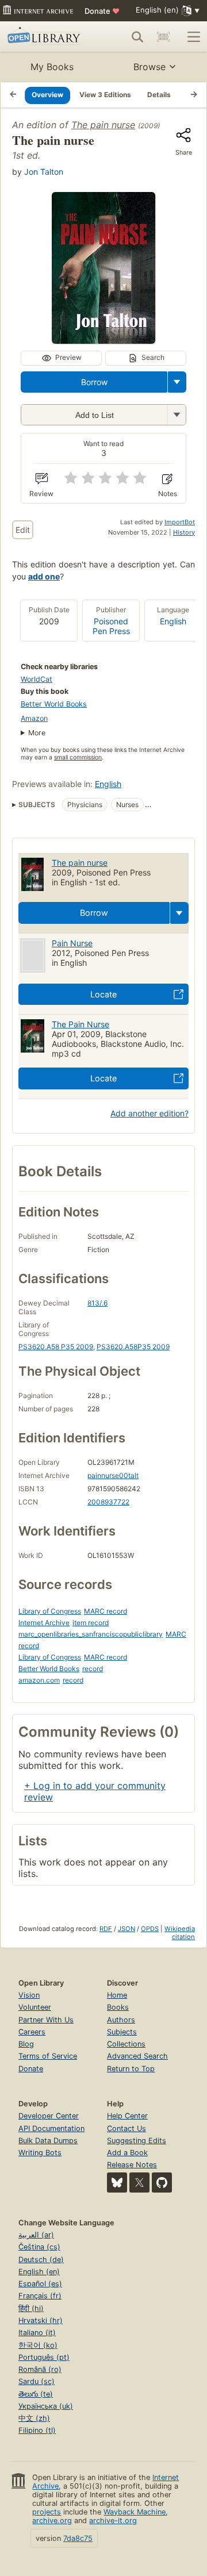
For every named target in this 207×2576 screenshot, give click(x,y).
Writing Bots (40, 2153)
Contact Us (126, 2128)
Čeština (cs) (39, 2247)
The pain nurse (103, 125)
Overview (47, 95)
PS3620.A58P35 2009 (133, 1347)
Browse (149, 67)
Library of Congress (50, 1611)
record (93, 1669)
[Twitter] (139, 2183)
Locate (103, 994)
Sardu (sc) (37, 2381)
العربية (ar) (36, 2235)
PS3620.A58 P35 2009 (56, 1347)
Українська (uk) (46, 2406)
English (173, 621)
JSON (126, 1929)
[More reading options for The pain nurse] (177, 415)
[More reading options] (177, 382)
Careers (32, 2032)
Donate (102, 11)
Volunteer (35, 2007)
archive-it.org (113, 2521)
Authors (121, 2020)
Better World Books (54, 704)
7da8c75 (78, 2538)
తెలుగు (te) (36, 2394)
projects (47, 2512)
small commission (78, 757)
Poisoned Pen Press (111, 626)
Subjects (122, 2032)
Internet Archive (44, 1623)
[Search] (137, 37)
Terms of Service (48, 2056)
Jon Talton (44, 172)
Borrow (94, 382)
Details (159, 95)
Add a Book (127, 2153)
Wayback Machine (135, 2512)
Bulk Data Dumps (48, 2141)
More (37, 733)
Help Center (127, 2116)
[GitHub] (162, 2183)
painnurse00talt (113, 1475)
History (184, 532)
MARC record (106, 1611)
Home (117, 1995)
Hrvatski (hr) (41, 2320)
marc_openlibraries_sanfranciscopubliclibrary (91, 1634)
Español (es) (40, 2284)
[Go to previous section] (13, 95)
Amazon (34, 718)
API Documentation (51, 2128)
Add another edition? (149, 1113)
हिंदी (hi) (31, 2308)
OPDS (150, 1929)
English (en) (39, 2272)
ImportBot (180, 522)
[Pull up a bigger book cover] (103, 340)
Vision (29, 1995)
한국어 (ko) (38, 2345)
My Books (52, 67)
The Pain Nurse (80, 1024)
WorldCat (37, 679)
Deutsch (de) (41, 2260)
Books (118, 2007)
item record (91, 1623)
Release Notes (132, 2165)
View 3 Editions (105, 95)
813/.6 (97, 1303)
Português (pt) (44, 2357)
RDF (106, 1929)
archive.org (52, 2521)
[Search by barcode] (163, 37)
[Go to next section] (194, 95)
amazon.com (39, 1680)
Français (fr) (40, 2296)
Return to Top (131, 2069)
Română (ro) (40, 2369)
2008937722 (108, 1502)
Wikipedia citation (180, 1933)
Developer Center (49, 2116)
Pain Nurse (72, 943)
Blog (26, 2044)
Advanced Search (137, 2056)
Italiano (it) (37, 2333)
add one (44, 576)
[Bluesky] (117, 2183)
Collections (126, 2044)
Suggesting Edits (137, 2141)
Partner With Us (46, 2020)
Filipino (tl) (37, 2430)
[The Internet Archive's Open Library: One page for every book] (45, 37)
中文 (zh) (34, 2418)
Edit (23, 530)
